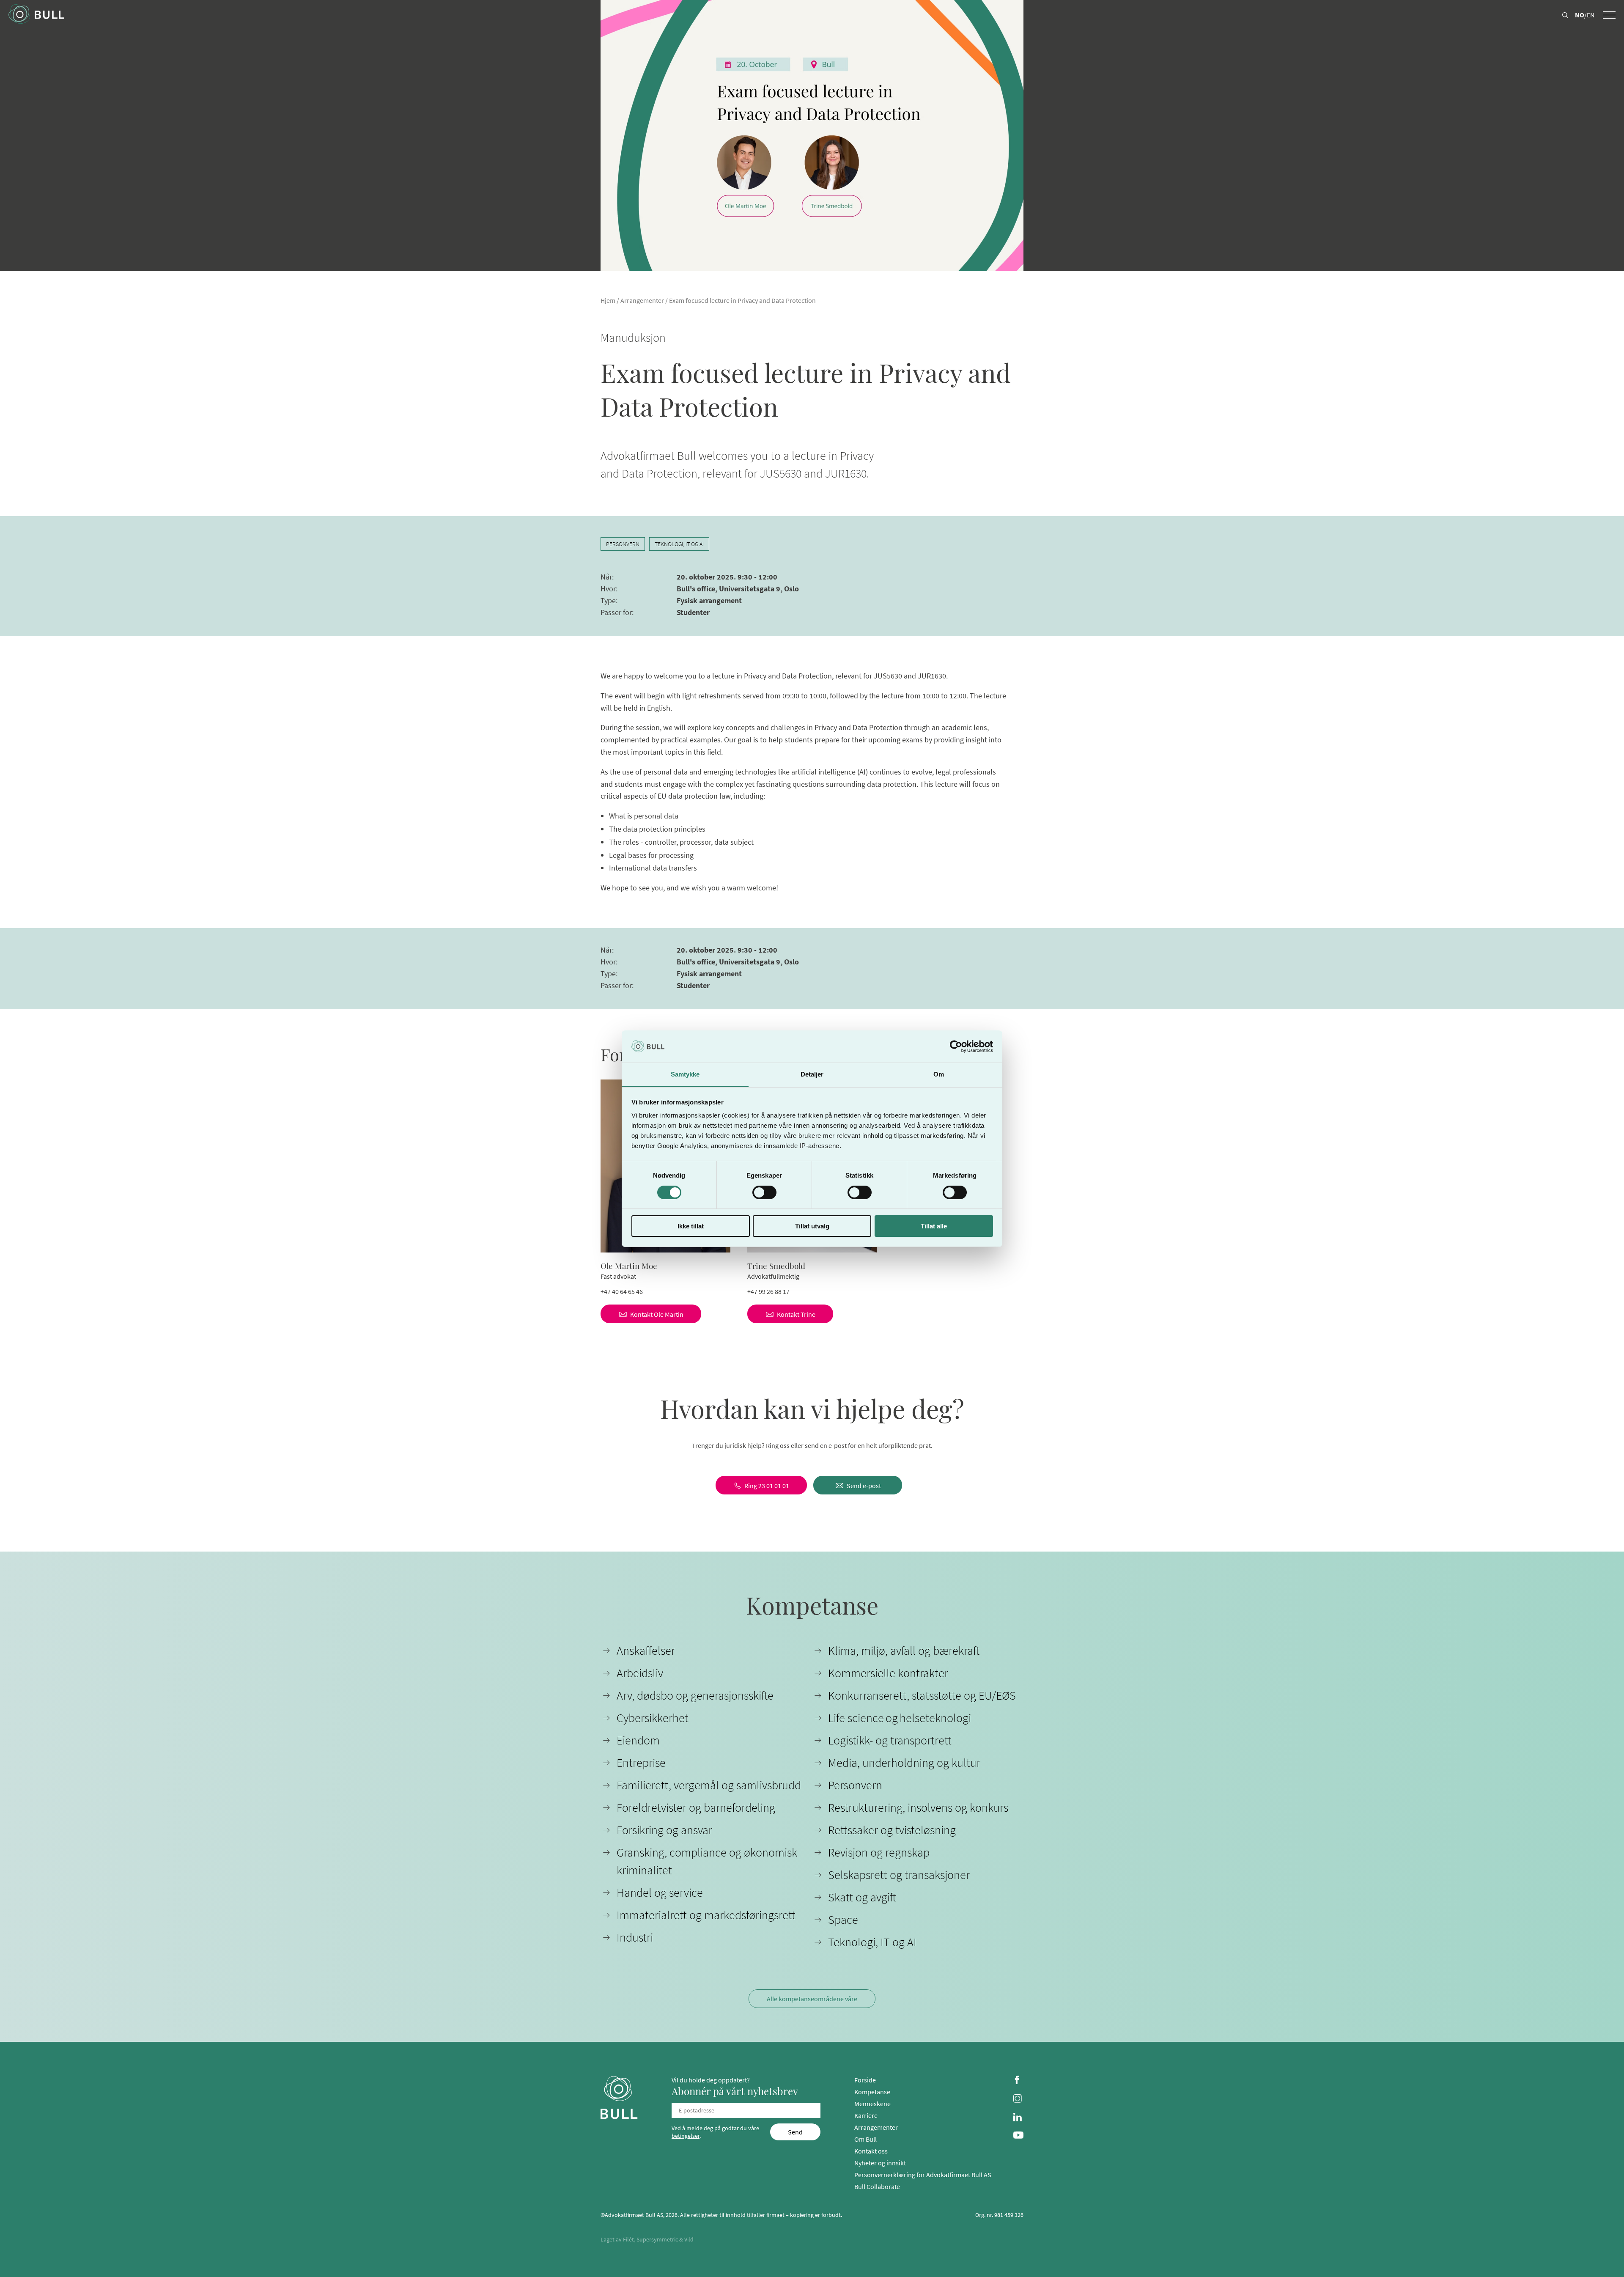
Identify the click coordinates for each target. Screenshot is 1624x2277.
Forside (865, 2080)
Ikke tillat (691, 1226)
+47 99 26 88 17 (768, 1291)
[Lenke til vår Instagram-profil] (1018, 2099)
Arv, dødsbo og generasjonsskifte (695, 1695)
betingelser (686, 2136)
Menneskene (872, 2104)
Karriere (866, 2115)
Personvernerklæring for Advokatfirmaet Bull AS (923, 2175)
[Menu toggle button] (1609, 15)
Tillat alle (934, 1226)
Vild (689, 2239)
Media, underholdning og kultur (904, 1763)
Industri (635, 1937)
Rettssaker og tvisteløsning (892, 1830)
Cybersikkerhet (653, 1718)
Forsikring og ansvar (664, 1830)
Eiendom (638, 1740)
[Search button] (1565, 16)
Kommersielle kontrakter (888, 1673)
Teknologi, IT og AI (679, 544)
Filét (628, 2239)
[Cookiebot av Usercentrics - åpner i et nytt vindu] (956, 1046)
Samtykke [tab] (685, 1074)
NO (1580, 15)
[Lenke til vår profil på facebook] (1018, 2081)
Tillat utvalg (812, 1226)
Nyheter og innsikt (880, 2163)
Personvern (623, 544)
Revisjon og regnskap (879, 1852)
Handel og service (660, 1892)
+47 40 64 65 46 (622, 1291)
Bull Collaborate (877, 2186)
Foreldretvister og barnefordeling (696, 1807)
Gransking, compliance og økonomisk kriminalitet (707, 1861)
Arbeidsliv (640, 1673)
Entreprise (641, 1763)
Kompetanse (872, 2092)
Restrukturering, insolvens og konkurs (918, 1807)
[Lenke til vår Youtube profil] (1018, 2136)
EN (1591, 15)
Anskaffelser (646, 1651)
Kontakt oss (871, 2151)
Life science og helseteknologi (900, 1718)
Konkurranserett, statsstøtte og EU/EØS (922, 1695)
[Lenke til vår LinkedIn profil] (1018, 2118)
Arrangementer (642, 300)
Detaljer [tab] (812, 1074)
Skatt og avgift (862, 1897)
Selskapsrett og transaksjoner (899, 1875)
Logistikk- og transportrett (890, 1740)
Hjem (608, 300)
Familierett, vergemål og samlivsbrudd (709, 1785)
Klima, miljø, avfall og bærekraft (904, 1651)
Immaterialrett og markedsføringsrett (706, 1915)
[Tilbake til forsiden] (36, 15)
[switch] (764, 1192)
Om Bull (865, 2139)
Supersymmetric (657, 2239)
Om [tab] (939, 1074)
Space (843, 1920)
